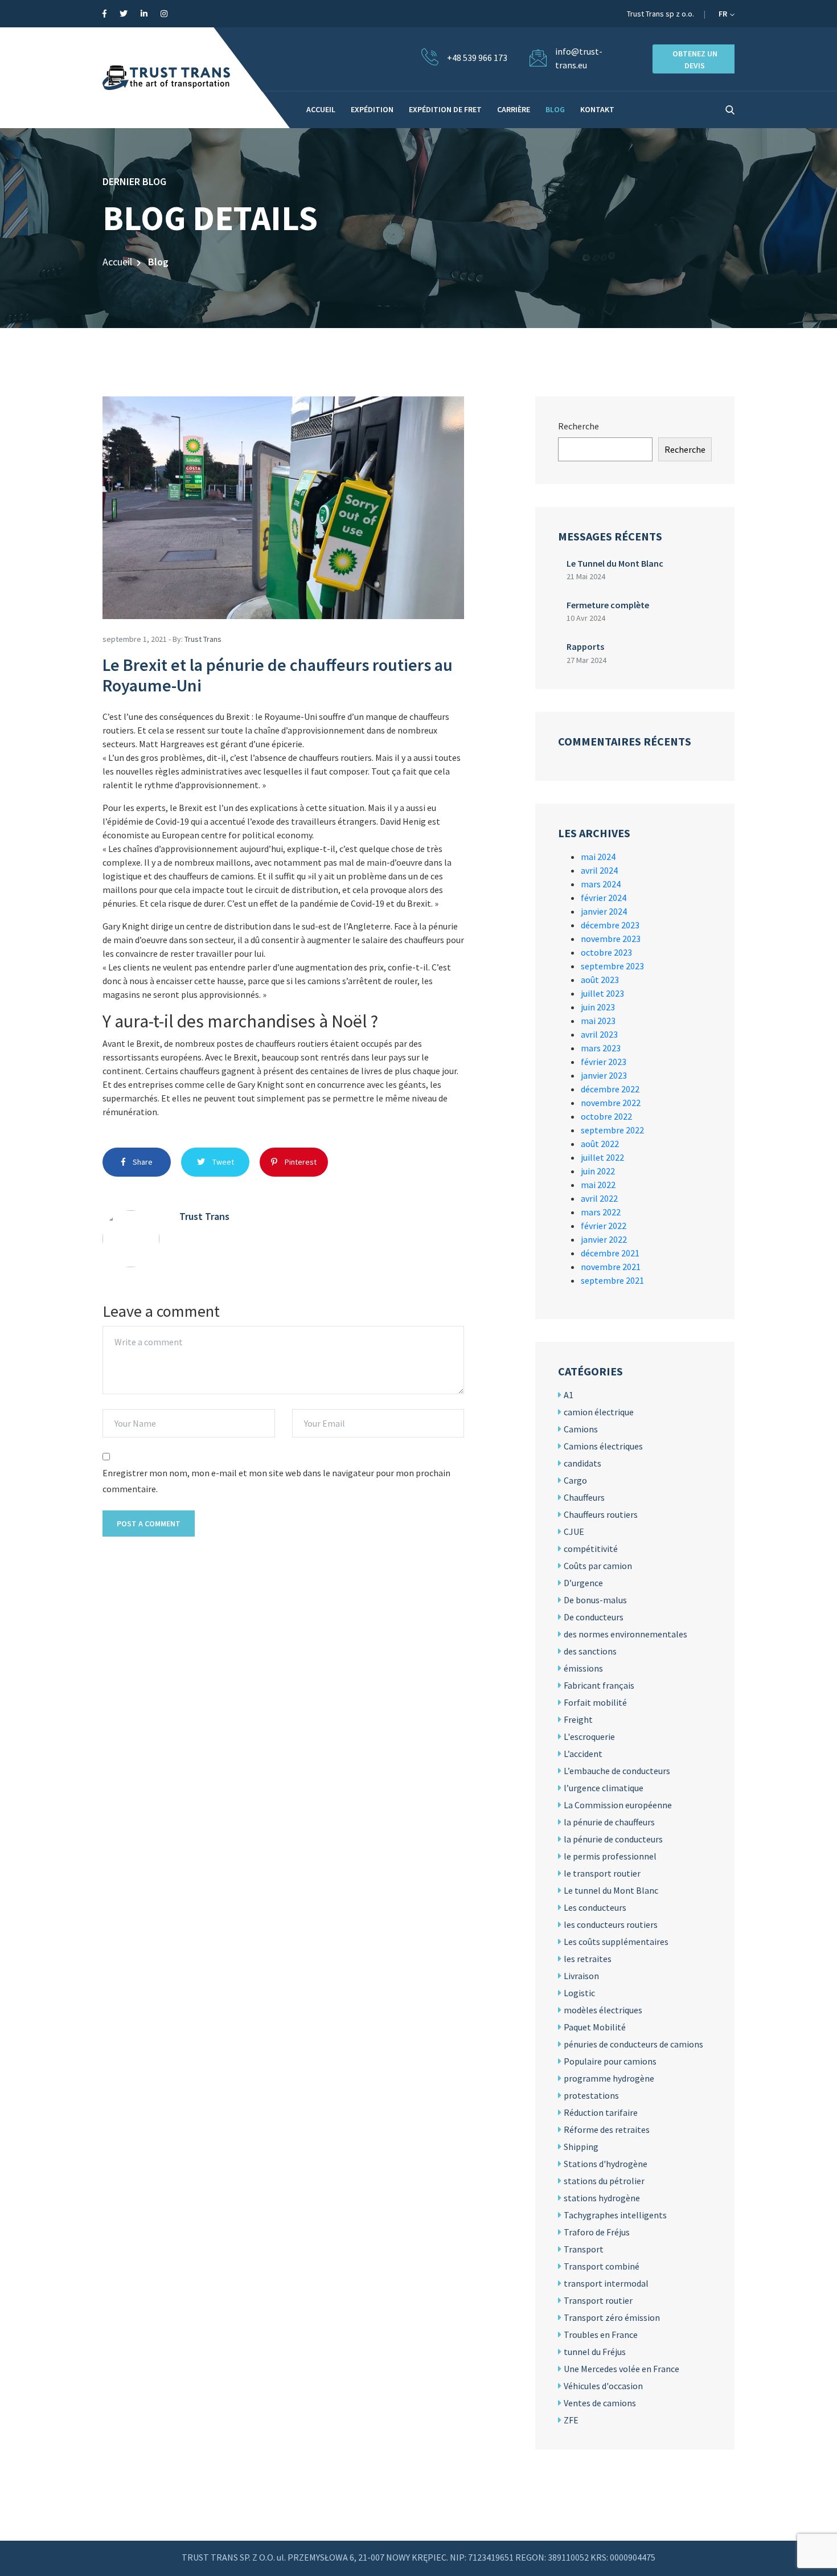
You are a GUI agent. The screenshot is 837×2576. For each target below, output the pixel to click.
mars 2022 (601, 1212)
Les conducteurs (595, 1907)
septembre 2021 (612, 1280)
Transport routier (598, 2300)
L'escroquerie (589, 1737)
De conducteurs (594, 1617)
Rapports (585, 646)
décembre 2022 (610, 1089)
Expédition (372, 109)
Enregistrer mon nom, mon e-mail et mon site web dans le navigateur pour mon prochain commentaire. (276, 1481)
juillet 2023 (602, 993)
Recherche (578, 426)
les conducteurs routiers (611, 1924)
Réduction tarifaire (601, 2112)
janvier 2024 (604, 911)
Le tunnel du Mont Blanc (611, 1890)
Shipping (581, 2147)
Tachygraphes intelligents (615, 2215)
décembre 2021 (610, 1253)
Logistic (579, 1993)
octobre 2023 (606, 952)
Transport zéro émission (612, 2317)
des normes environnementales (625, 1634)
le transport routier (602, 1873)
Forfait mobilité (595, 1702)
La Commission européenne (618, 1805)
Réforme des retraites (607, 2129)
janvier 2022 (604, 1239)
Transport (584, 2249)
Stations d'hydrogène (606, 2164)
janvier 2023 (604, 1075)
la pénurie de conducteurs (613, 1839)
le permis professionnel (610, 1856)
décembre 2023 (610, 925)
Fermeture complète (608, 605)
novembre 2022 (611, 1103)
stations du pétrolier (604, 2181)
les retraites (588, 1959)
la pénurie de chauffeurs (609, 1822)
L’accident (583, 1754)
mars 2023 (601, 1048)
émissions (583, 1668)
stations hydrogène (602, 2198)
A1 (569, 1395)
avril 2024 (599, 870)
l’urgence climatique (604, 1788)
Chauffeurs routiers (601, 1514)
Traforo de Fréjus (597, 2232)
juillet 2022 (602, 1157)
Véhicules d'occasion (603, 2386)
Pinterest (300, 1162)
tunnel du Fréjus (595, 2352)
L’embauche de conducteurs (617, 1771)
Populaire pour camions (610, 2061)
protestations (591, 2095)
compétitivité (591, 1549)
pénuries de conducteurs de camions (633, 2044)
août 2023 (600, 980)
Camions (581, 1429)
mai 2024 (598, 857)
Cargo (575, 1480)
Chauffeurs (584, 1497)
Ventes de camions (600, 2403)
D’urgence (583, 1583)
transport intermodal (606, 2283)
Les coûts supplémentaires (616, 1942)
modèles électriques (603, 2010)
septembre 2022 (612, 1130)
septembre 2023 (612, 966)
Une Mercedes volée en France (621, 2369)
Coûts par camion (598, 1566)
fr (724, 14)
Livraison (581, 1976)
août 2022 (600, 1144)
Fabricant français (599, 1685)
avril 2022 (599, 1198)
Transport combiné (602, 2266)
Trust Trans (203, 639)
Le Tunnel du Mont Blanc (615, 563)
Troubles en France (601, 2335)
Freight (578, 1719)
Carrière (514, 109)
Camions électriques (603, 1446)
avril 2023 (599, 1034)
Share (142, 1162)
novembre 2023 (611, 939)
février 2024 (604, 898)
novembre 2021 (611, 1267)
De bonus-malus (595, 1600)
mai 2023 (598, 1021)
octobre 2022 (606, 1116)
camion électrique (599, 1412)
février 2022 (604, 1226)
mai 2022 (598, 1185)
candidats (582, 1463)
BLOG (555, 109)
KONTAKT (597, 109)
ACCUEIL (321, 109)
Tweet (222, 1162)
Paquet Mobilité (595, 2027)
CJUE (574, 1531)
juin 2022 (598, 1171)
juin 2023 (598, 1007)
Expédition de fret (445, 109)
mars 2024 (601, 884)
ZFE (571, 2420)
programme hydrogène (609, 2078)
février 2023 (604, 1062)
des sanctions (590, 1651)
